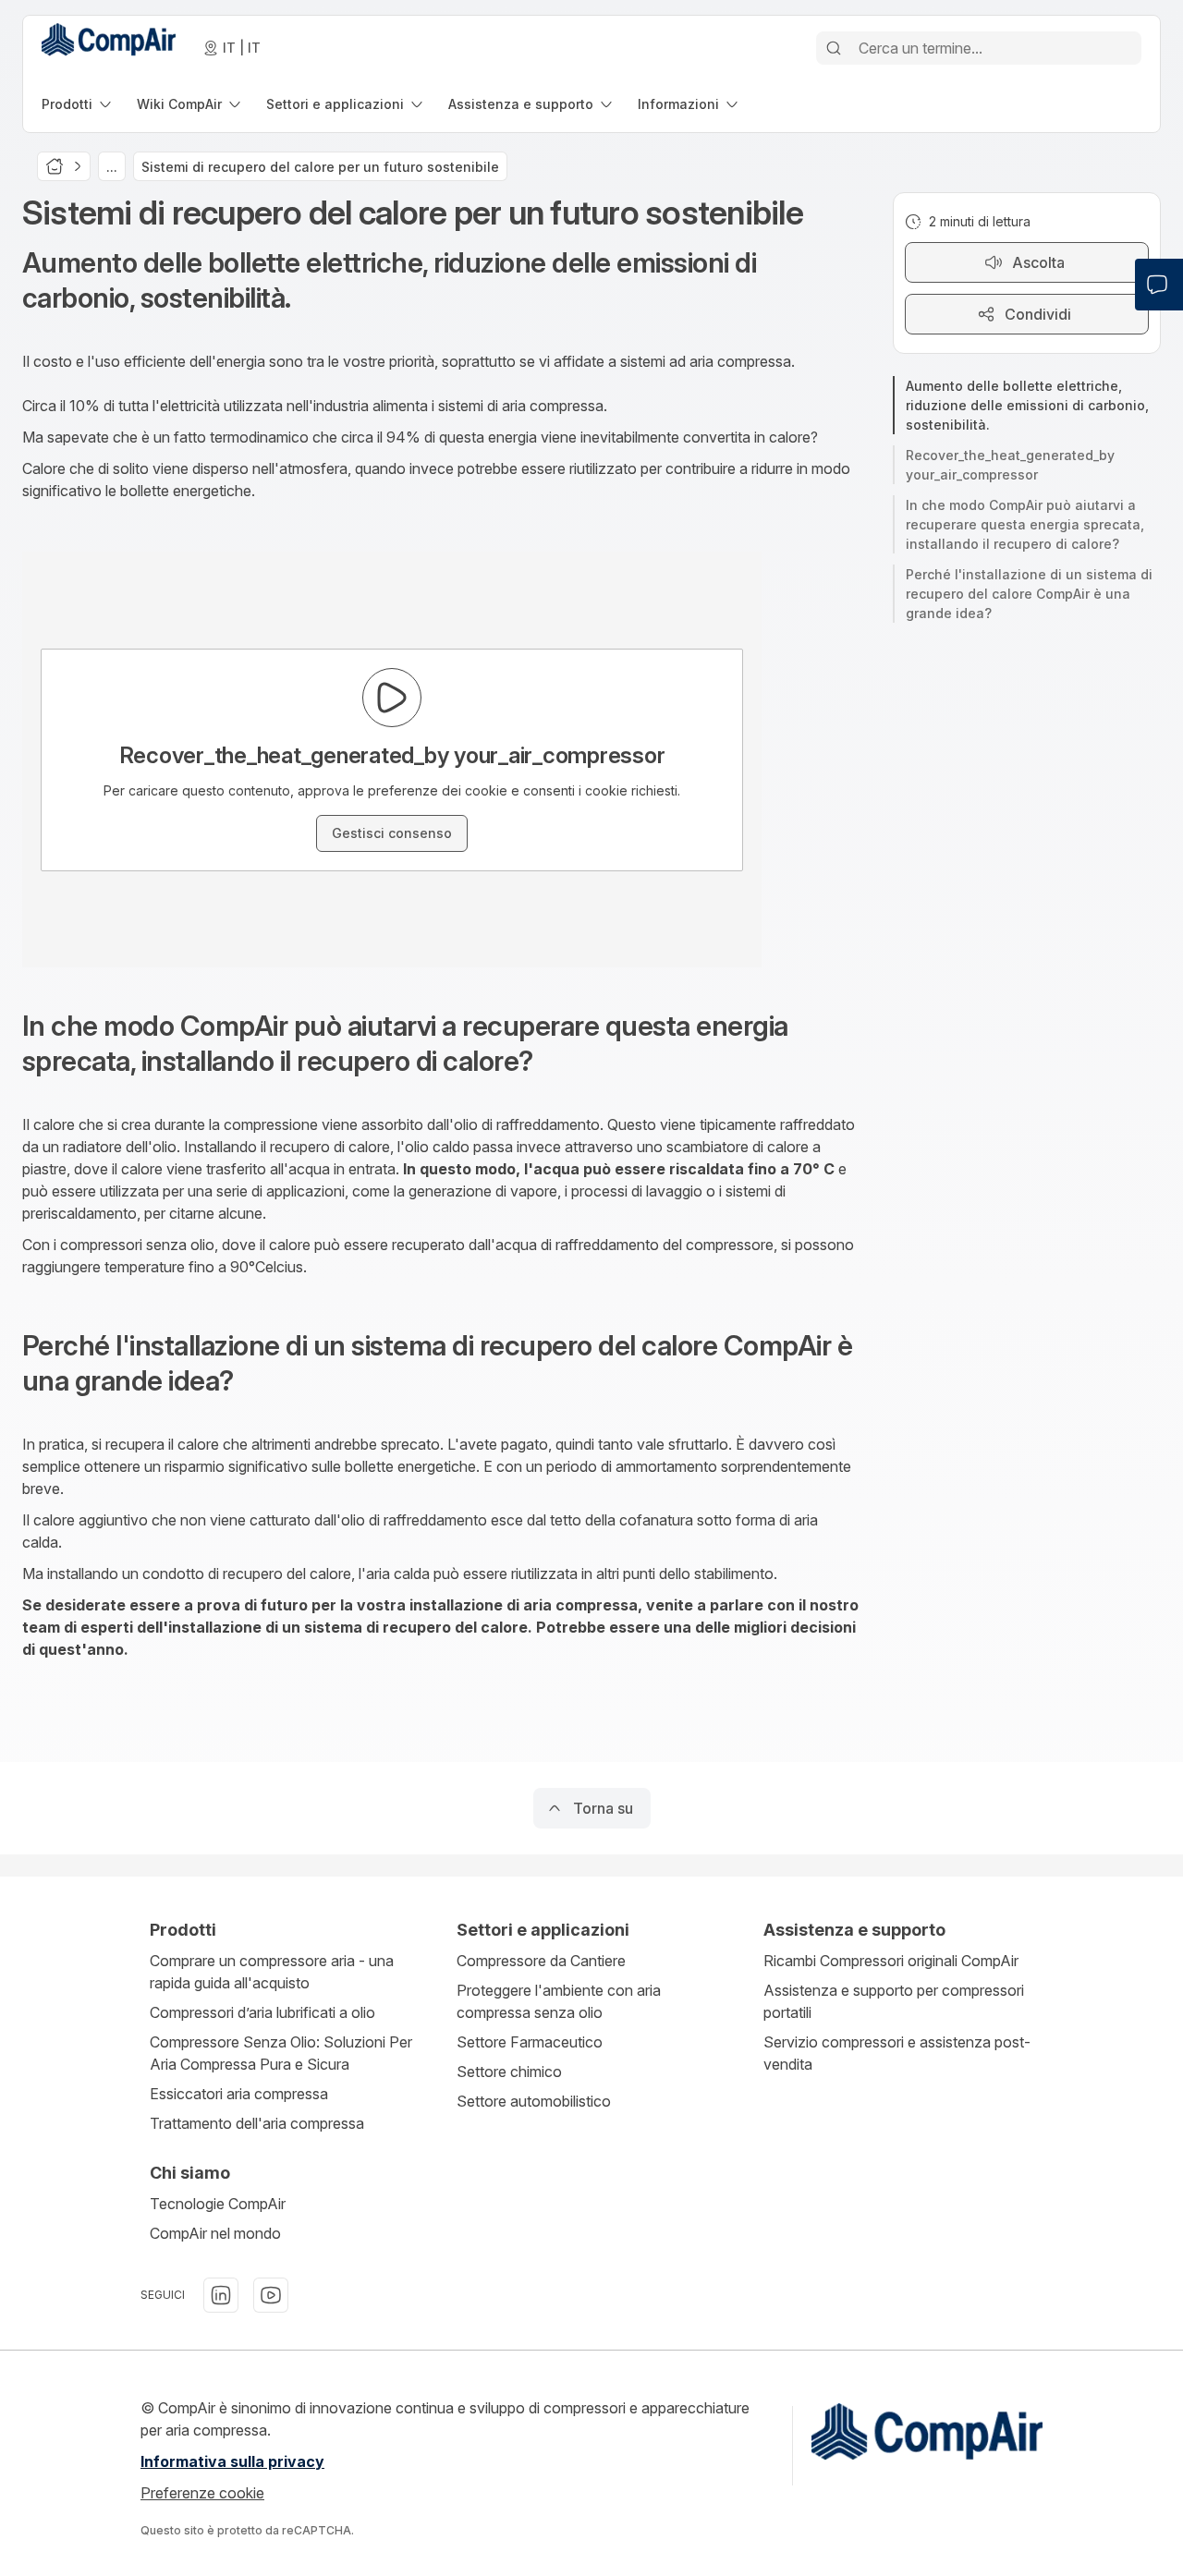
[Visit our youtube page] (271, 2295)
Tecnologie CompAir (218, 2204)
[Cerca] (834, 48)
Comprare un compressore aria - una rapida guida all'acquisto (272, 1972)
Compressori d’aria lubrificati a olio (262, 2012)
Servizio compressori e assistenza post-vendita (897, 2053)
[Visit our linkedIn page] (221, 2295)
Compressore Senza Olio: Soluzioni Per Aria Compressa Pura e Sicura (281, 2053)
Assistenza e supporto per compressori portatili (894, 2001)
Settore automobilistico (534, 2101)
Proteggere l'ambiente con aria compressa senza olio (559, 2001)
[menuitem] (78, 104)
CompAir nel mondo (215, 2233)
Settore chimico (509, 2072)
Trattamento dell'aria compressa (257, 2123)
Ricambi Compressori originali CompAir (891, 1961)
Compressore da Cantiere (541, 1961)
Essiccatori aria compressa (239, 2094)
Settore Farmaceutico (530, 2042)
